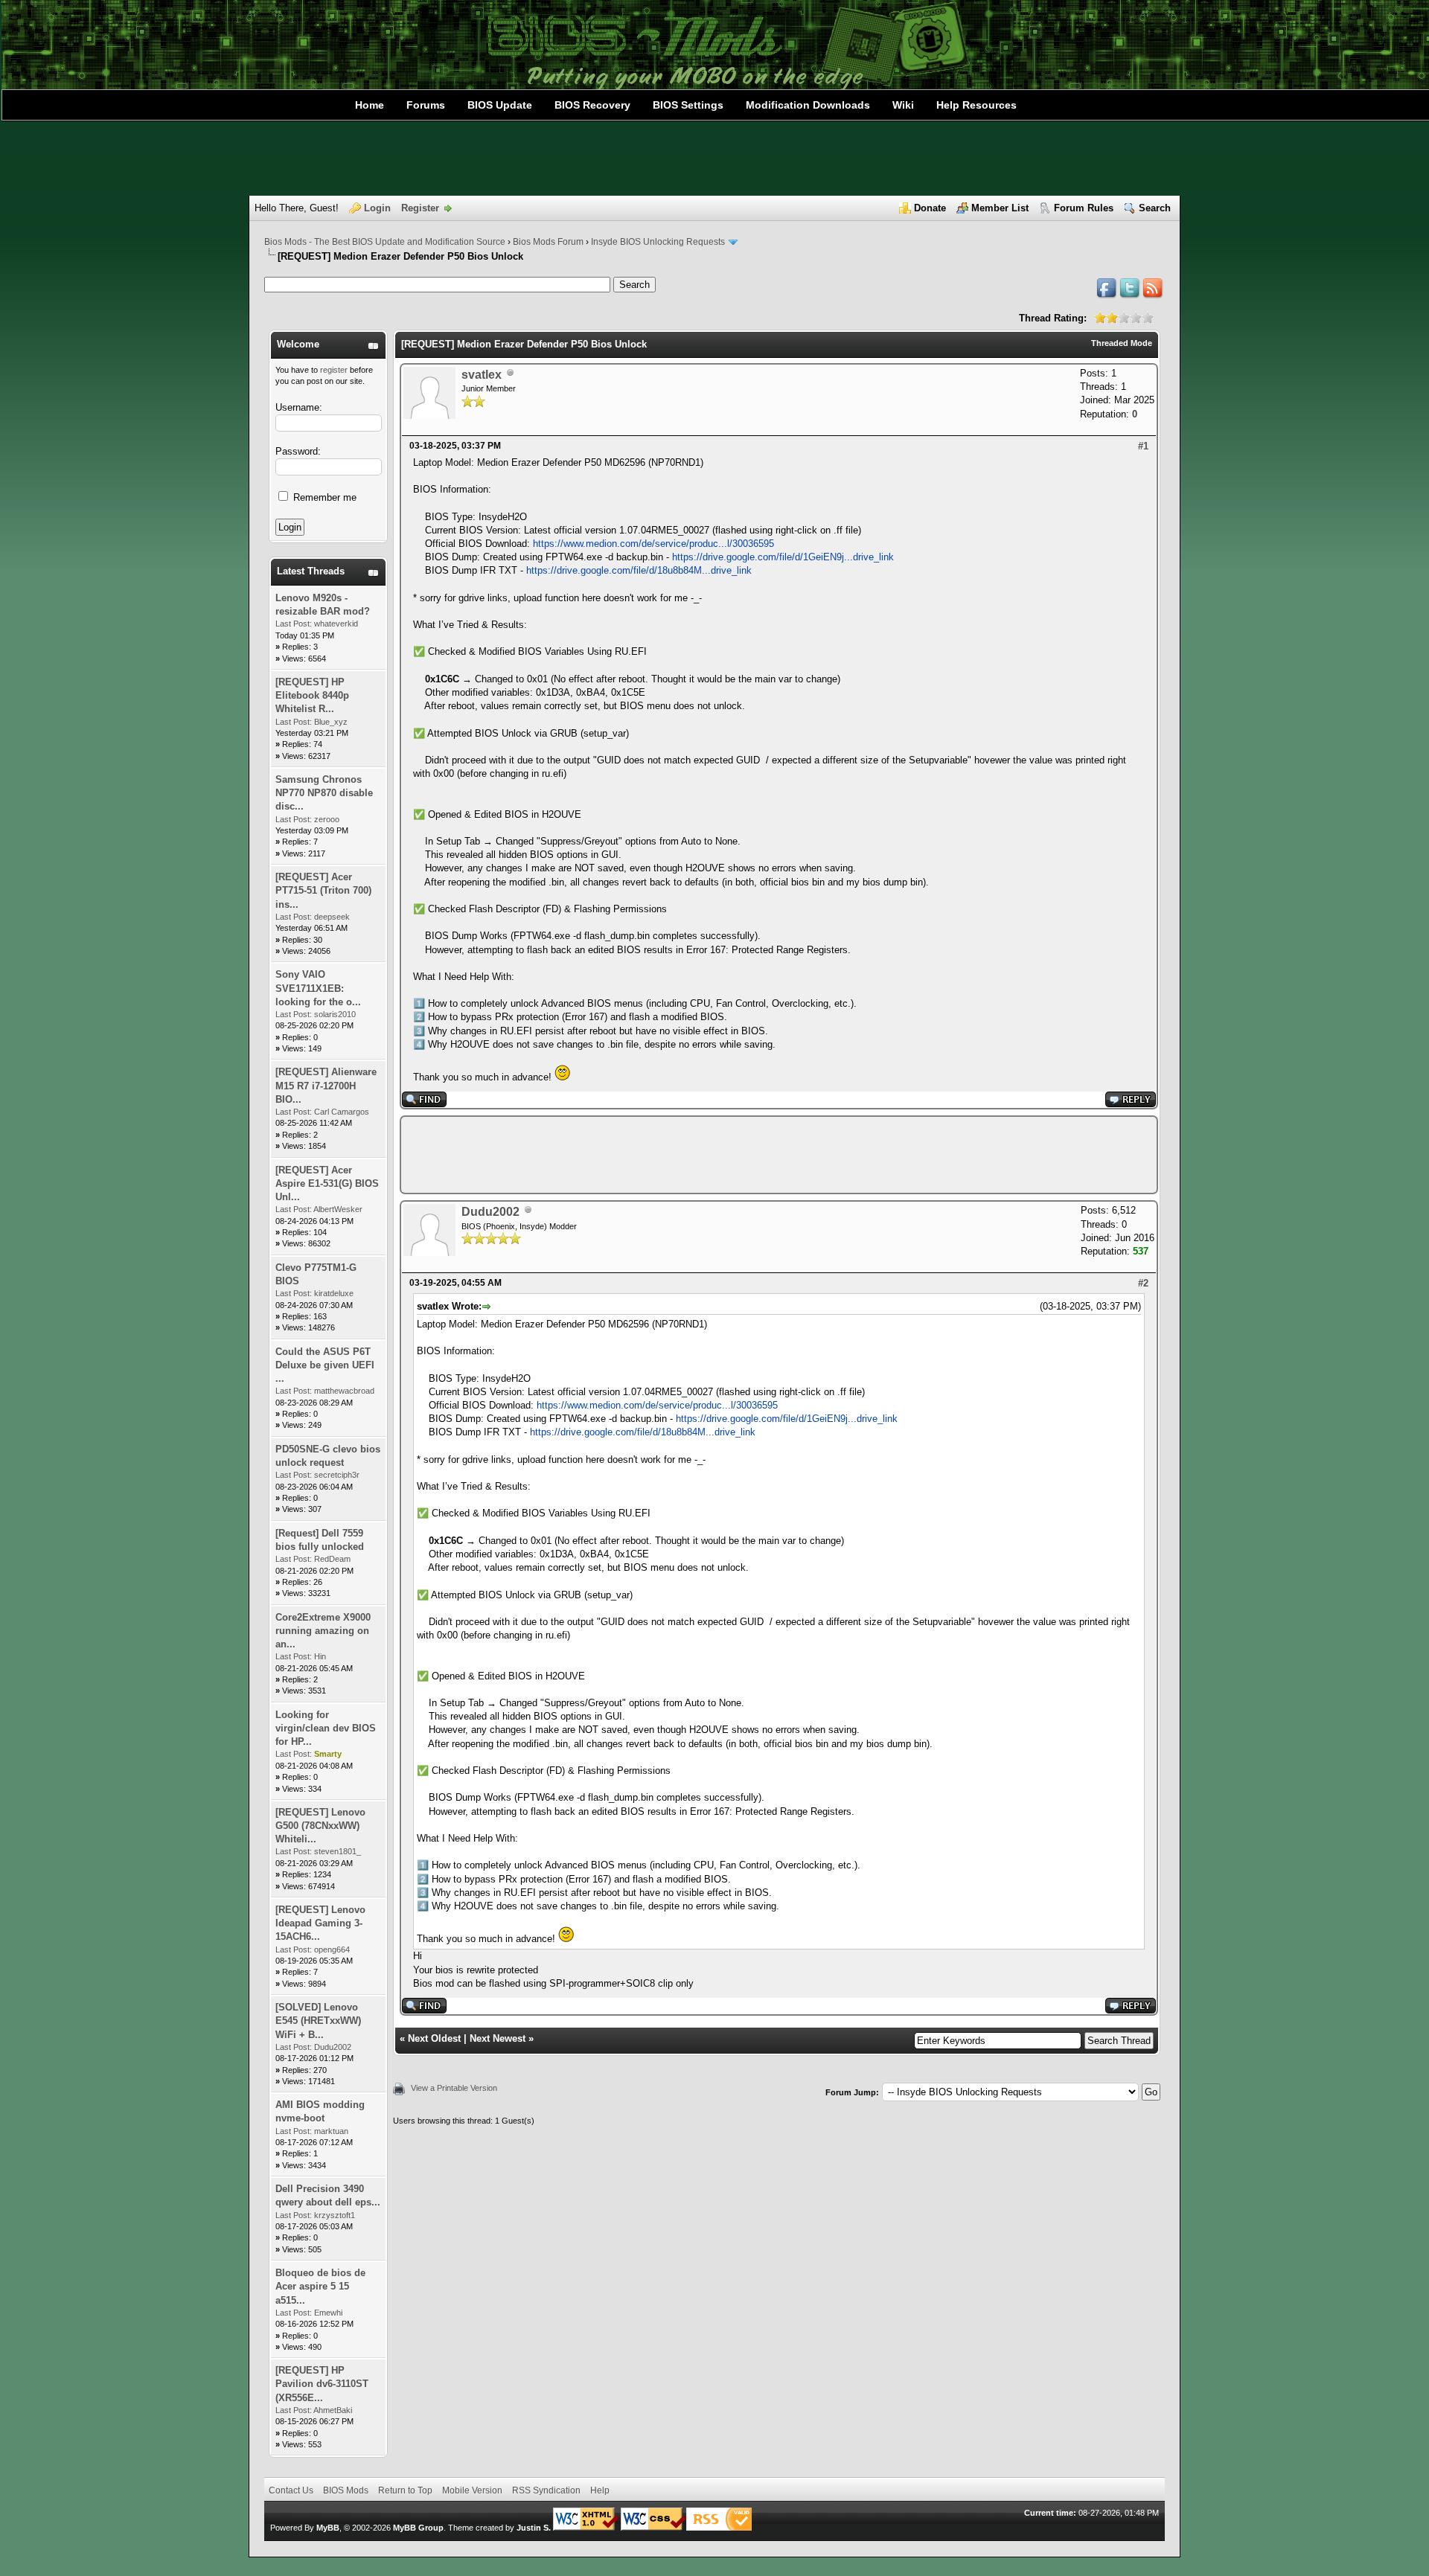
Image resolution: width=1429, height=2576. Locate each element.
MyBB (328, 2528)
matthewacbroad (344, 1391)
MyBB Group (418, 2528)
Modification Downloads (808, 105)
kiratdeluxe (334, 1293)
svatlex (482, 375)
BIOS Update (500, 105)
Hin (320, 1656)
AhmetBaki (333, 2410)
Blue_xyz (331, 722)
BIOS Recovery (592, 105)
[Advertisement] (714, 158)
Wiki (903, 105)
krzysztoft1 (335, 2215)
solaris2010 (335, 1014)
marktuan (331, 2131)
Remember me (323, 497)
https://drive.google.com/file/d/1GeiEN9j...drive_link (783, 557)
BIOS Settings (688, 105)
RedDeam (332, 1559)
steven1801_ (338, 1851)
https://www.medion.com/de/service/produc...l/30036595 (653, 544)
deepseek (332, 917)
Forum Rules (1084, 208)
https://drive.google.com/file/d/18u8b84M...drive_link (639, 570)
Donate (930, 208)
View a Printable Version (454, 2088)
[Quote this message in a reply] (1131, 1104)
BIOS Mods (346, 2490)
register (334, 370)
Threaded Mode (1122, 343)
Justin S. (534, 2528)
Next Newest (498, 2038)
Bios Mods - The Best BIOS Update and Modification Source (385, 242)
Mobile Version (472, 2490)
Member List (1000, 208)
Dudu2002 (333, 2047)
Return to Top (405, 2490)
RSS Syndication (546, 2490)
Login (377, 208)
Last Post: (294, 624)
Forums (426, 105)
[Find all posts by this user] (424, 1104)
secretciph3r (337, 1475)
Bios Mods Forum (548, 242)
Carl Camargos (342, 1112)
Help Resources (976, 105)
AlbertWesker (338, 1209)
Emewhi (328, 2313)
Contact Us (291, 2490)
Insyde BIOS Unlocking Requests (658, 242)
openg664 (332, 1949)
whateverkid (336, 624)
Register (420, 208)
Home (370, 105)
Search (1155, 208)
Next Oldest (434, 2038)
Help (600, 2490)
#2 (1143, 1283)
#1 (1143, 446)
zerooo (327, 819)
